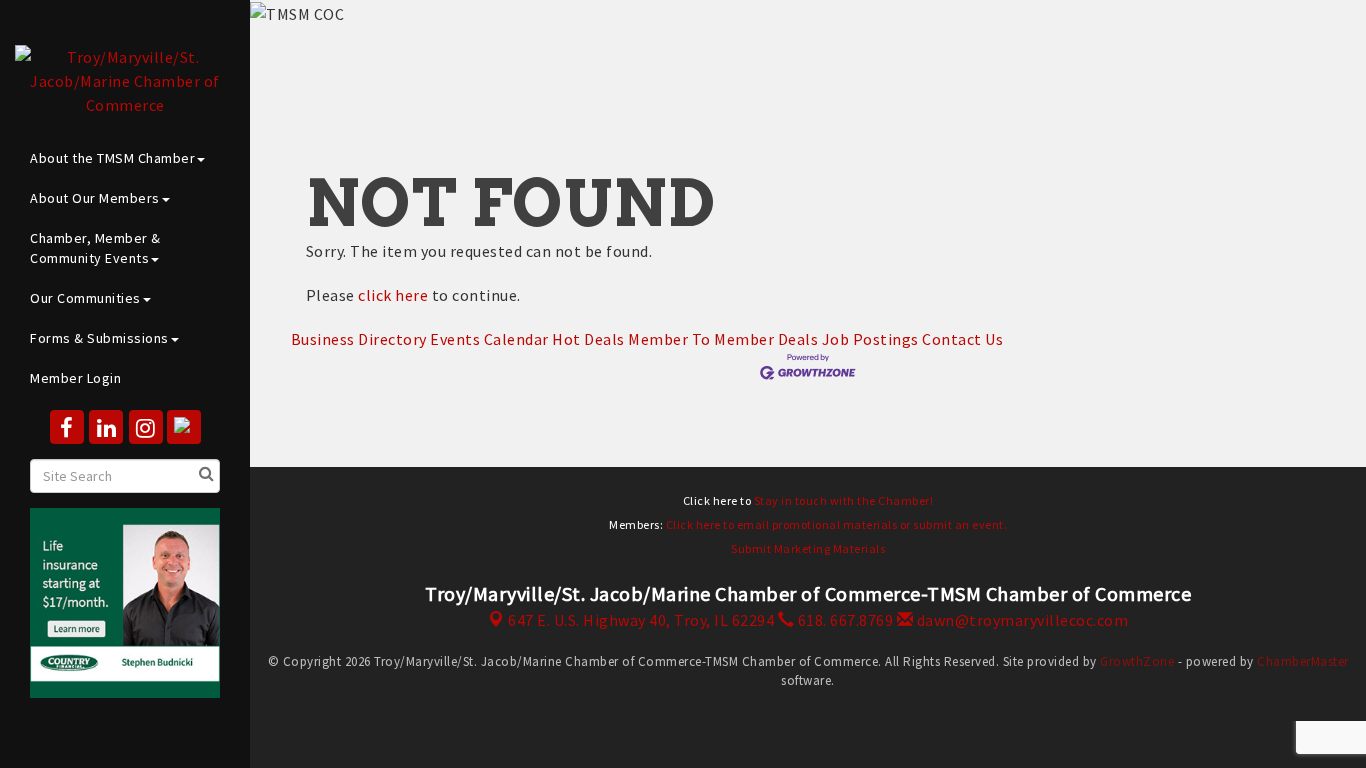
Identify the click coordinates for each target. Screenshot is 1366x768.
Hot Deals (588, 339)
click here (393, 295)
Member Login (75, 378)
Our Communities (85, 298)
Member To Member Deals (723, 339)
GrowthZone (1137, 661)
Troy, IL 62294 (641, 620)
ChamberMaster (1303, 661)
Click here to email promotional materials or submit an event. (837, 524)
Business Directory (359, 339)
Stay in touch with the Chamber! (844, 500)
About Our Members (95, 198)
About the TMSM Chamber (112, 158)
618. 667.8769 (843, 620)
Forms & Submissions (99, 338)
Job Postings (870, 339)
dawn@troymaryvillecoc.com (1020, 620)
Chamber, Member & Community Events (95, 248)
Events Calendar (489, 339)
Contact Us (962, 339)
